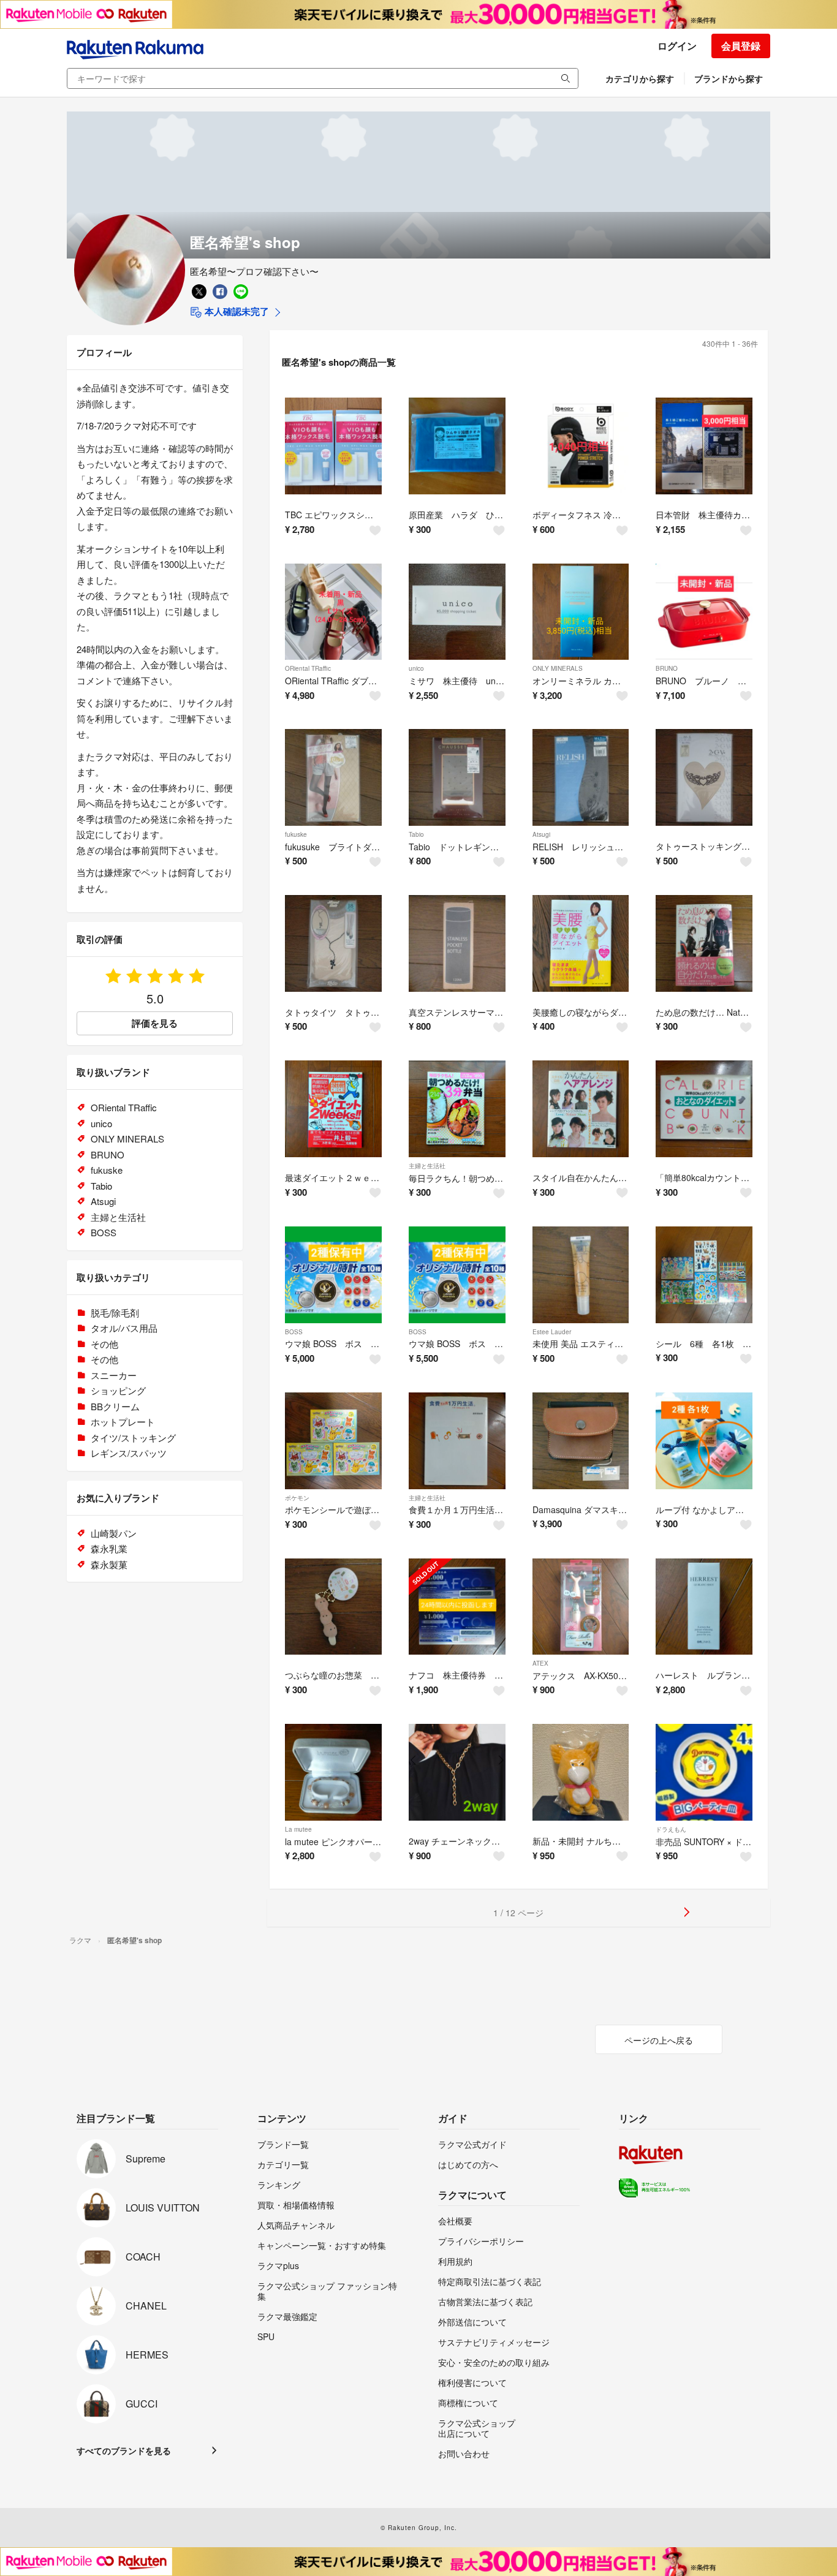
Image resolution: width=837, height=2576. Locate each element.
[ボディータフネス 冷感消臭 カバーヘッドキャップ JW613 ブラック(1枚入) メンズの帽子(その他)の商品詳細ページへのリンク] (581, 446)
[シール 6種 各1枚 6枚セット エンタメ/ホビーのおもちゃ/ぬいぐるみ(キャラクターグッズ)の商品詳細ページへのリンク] (704, 1275)
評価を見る (155, 1023)
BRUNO (667, 668)
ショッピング (118, 1390)
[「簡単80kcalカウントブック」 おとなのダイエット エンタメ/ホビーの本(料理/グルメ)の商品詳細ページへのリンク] (704, 1109)
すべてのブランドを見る (124, 2450)
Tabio (416, 834)
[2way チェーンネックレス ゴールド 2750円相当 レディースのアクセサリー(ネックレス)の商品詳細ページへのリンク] (457, 1772)
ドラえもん (671, 1829)
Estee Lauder (552, 1332)
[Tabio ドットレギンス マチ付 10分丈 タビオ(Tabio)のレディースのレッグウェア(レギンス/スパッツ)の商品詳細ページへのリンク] (457, 777)
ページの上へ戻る (659, 2040)
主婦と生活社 (427, 1166)
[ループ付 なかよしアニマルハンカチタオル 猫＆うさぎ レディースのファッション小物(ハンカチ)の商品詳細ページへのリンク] (704, 1441)
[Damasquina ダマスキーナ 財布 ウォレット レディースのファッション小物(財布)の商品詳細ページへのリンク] (581, 1441)
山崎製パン (114, 1533)
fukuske (296, 834)
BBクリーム (115, 1406)
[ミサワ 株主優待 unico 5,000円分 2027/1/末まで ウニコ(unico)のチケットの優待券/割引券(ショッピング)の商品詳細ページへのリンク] (457, 612)
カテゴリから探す (640, 78)
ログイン (677, 46)
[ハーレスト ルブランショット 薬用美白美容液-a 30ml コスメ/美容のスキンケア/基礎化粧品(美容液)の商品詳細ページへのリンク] (704, 1607)
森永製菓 (109, 1564)
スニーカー (114, 1375)
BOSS (294, 1332)
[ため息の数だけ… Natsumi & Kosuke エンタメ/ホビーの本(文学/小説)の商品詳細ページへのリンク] (704, 943)
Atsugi (541, 834)
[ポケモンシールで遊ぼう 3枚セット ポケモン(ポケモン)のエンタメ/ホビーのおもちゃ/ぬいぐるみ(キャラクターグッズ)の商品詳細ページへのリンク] (333, 1441)
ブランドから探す (729, 78)
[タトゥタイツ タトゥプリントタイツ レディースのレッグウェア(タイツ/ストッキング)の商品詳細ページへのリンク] (333, 943)
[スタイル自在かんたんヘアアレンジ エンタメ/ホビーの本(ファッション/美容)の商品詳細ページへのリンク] (581, 1109)
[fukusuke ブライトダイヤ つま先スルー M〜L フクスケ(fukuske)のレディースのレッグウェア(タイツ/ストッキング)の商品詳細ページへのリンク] (333, 777)
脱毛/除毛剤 (115, 1313)
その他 (104, 1344)
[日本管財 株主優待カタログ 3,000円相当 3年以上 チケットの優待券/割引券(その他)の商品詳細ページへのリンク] (704, 446)
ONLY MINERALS (558, 668)
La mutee (298, 1829)
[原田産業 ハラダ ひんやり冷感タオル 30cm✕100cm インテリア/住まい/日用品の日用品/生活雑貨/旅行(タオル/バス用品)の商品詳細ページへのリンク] (457, 446)
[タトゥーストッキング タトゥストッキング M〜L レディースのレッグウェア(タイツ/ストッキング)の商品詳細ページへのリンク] (704, 777)
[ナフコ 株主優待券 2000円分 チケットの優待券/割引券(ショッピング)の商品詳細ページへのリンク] (457, 1607)
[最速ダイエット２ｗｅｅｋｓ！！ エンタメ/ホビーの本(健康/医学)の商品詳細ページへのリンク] (333, 1109)
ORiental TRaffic (308, 668)
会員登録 (741, 46)
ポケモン (297, 1498)
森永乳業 (109, 1548)
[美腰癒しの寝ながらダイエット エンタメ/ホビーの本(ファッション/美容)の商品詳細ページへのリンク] (581, 943)
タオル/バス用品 (124, 1328)
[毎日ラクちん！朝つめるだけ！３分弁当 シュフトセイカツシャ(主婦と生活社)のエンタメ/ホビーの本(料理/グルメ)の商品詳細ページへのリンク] (457, 1109)
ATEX (540, 1663)
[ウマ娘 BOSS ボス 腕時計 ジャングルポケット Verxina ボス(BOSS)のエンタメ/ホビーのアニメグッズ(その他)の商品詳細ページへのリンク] (457, 1275)
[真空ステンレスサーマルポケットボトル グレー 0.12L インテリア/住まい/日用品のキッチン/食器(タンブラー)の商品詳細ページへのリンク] (457, 943)
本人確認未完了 (236, 311)
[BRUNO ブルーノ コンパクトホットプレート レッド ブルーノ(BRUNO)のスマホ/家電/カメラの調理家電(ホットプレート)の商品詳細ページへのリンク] (704, 612)
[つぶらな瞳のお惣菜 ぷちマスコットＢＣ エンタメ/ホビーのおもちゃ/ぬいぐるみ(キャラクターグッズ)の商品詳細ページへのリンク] (333, 1607)
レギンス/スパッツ (129, 1453)
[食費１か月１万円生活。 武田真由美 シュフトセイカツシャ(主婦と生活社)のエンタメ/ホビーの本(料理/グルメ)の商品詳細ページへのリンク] (457, 1441)
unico (416, 668)
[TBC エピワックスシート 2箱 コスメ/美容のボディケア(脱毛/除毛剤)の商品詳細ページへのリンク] (333, 446)
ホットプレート (123, 1422)
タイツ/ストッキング (133, 1437)
